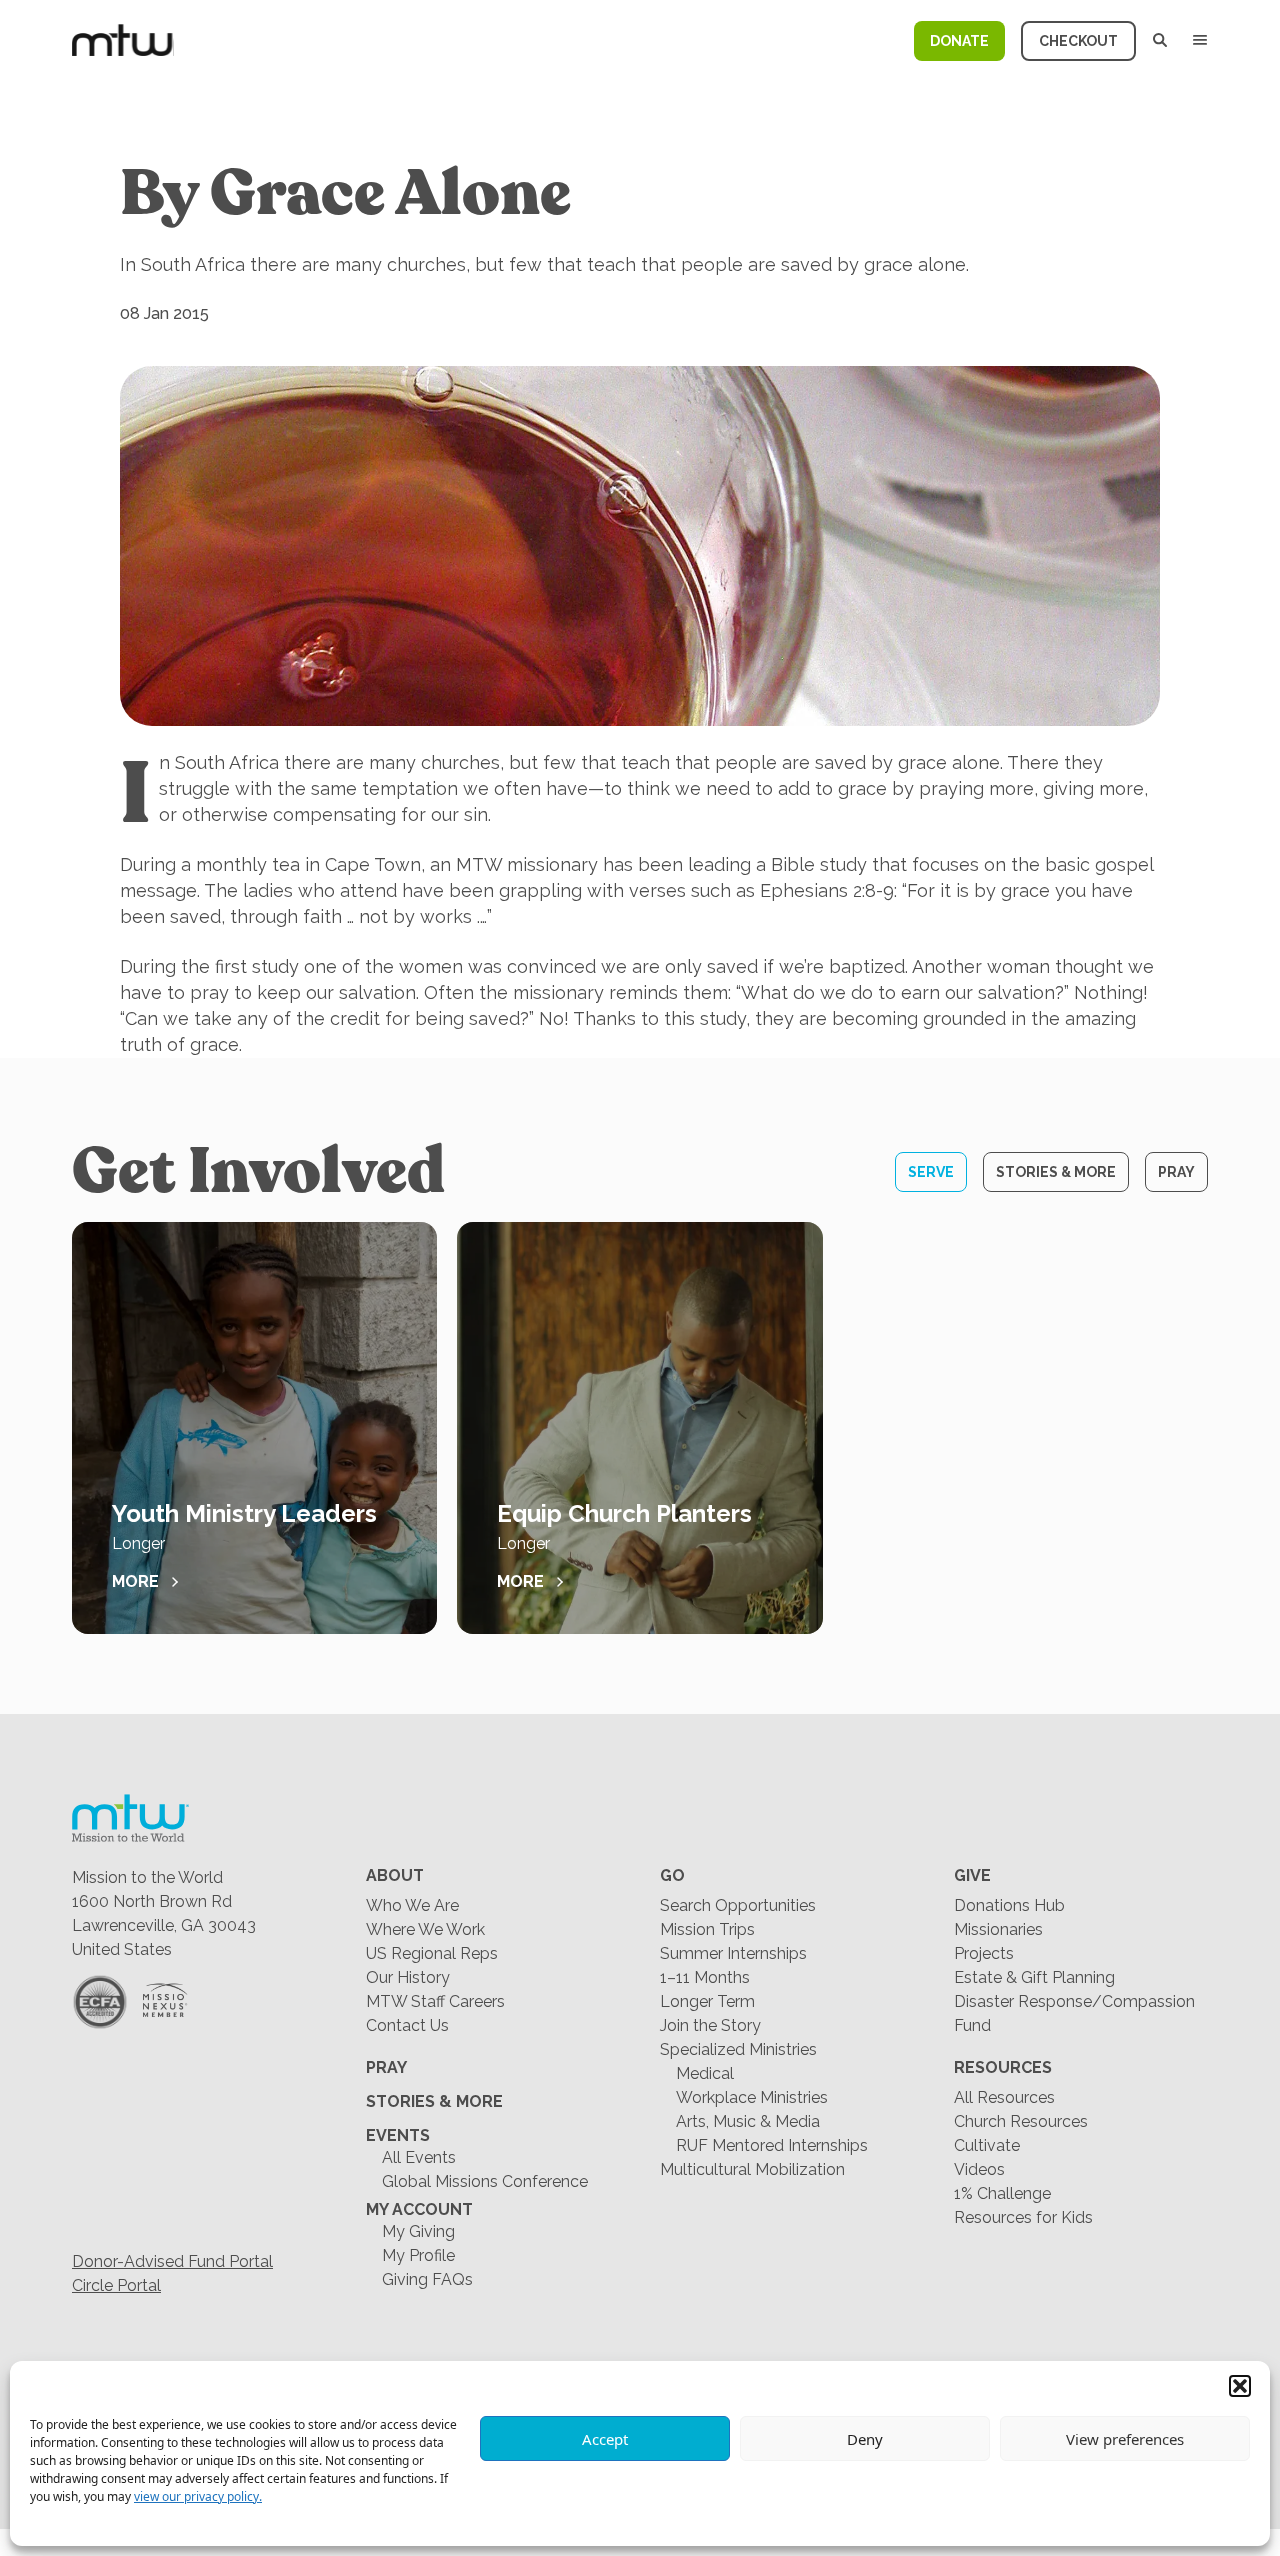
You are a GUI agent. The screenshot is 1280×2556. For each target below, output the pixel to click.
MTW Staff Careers (435, 2001)
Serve (931, 1172)
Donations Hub (1009, 1905)
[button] (1240, 2386)
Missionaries (998, 1929)
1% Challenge (1002, 2193)
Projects (984, 1953)
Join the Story (710, 2025)
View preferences (1125, 2439)
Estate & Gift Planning (1034, 1977)
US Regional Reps (432, 1953)
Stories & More (1056, 1172)
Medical (705, 2073)
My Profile (418, 2255)
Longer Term (707, 2001)
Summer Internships (733, 1953)
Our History (408, 1977)
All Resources (1004, 2097)
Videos (979, 2169)
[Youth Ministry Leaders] (254, 1428)
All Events (419, 2157)
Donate (959, 41)
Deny (865, 2439)
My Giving (418, 2231)
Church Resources (1021, 2121)
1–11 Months (705, 1977)
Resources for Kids (1023, 2217)
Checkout (1078, 41)
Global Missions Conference (485, 2181)
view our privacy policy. (198, 2496)
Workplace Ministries (752, 2097)
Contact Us (407, 2025)
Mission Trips (707, 1929)
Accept (605, 2439)
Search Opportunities (738, 1905)
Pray (1176, 1172)
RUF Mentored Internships (772, 2145)
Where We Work (425, 1929)
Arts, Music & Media (748, 2121)
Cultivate (987, 2145)
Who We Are (412, 1905)
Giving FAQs (427, 2279)
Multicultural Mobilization (752, 2169)
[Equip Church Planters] (639, 1428)
